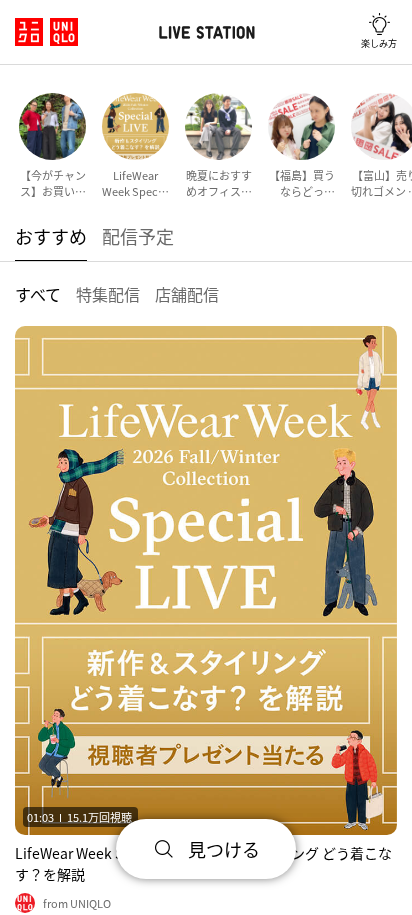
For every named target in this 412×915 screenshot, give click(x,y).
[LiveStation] (206, 32)
